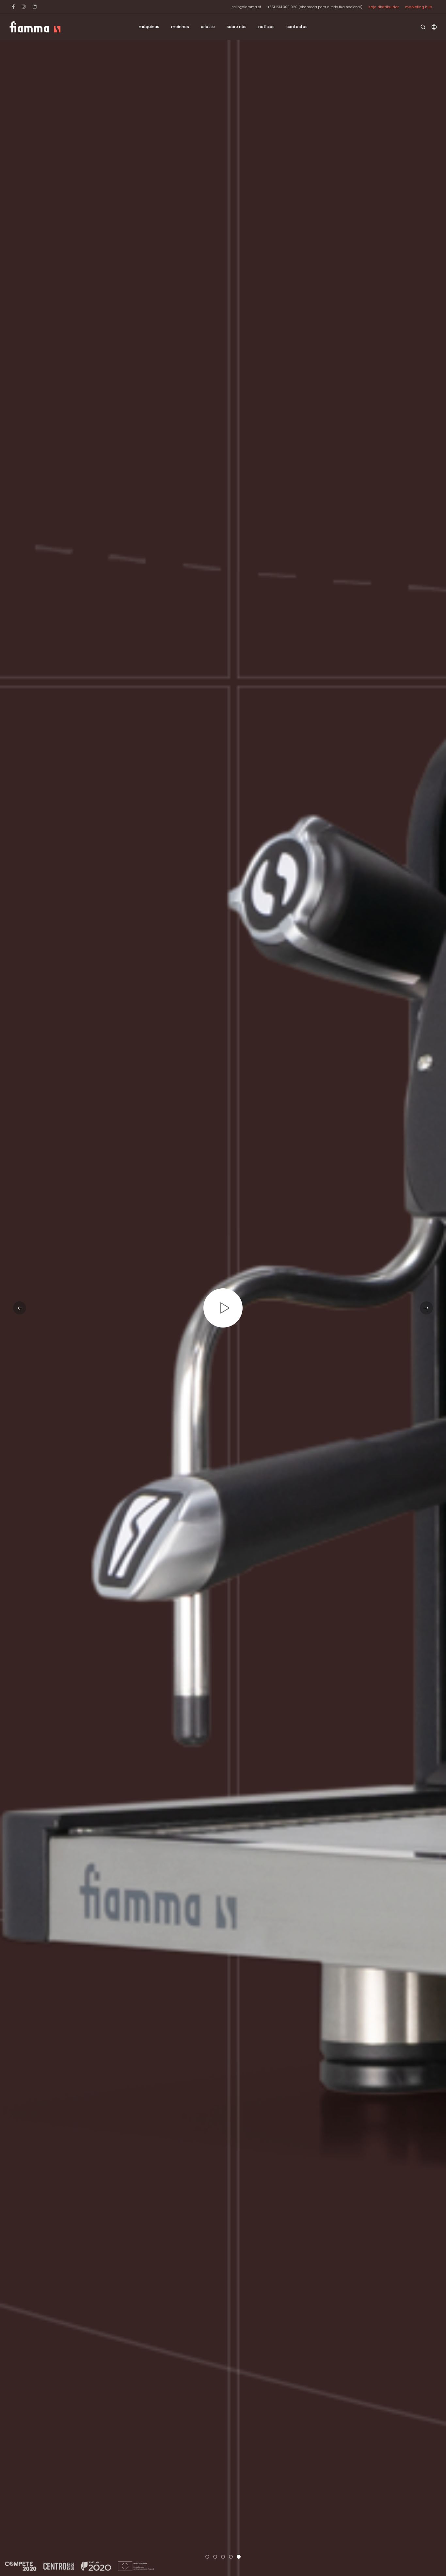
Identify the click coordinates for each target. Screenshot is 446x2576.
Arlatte (208, 27)
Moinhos (180, 27)
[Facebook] (13, 7)
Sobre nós (237, 27)
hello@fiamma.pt (246, 7)
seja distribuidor (383, 7)
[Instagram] (24, 7)
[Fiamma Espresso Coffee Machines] (35, 27)
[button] (207, 2557)
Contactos (297, 27)
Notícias (266, 27)
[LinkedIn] (34, 7)
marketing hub (419, 7)
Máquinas (149, 27)
